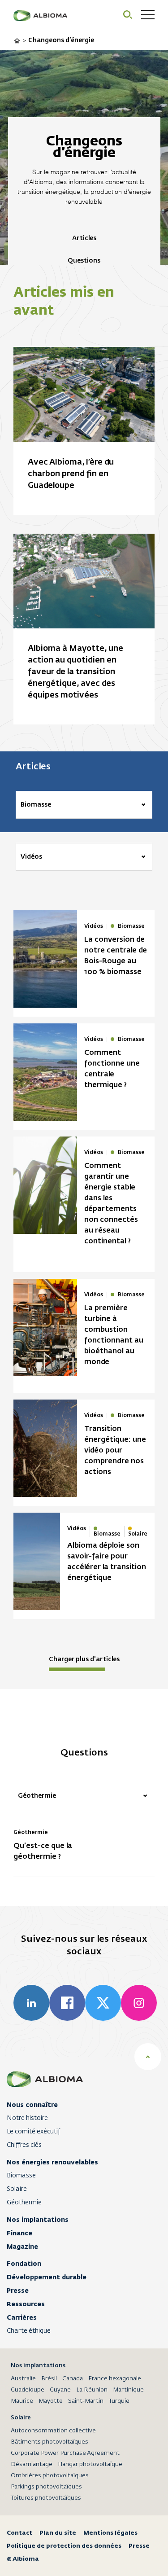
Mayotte (51, 2401)
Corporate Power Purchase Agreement (65, 2453)
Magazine (22, 2247)
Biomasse (21, 2176)
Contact (19, 2533)
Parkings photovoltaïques (46, 2487)
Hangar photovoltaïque (90, 2464)
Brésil (49, 2379)
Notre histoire (27, 2118)
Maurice (22, 2401)
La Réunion (92, 2390)
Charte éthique (29, 2331)
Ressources (26, 2304)
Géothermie (24, 2203)
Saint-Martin (86, 2401)
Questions (84, 261)
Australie (23, 2379)
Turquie (119, 2401)
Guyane (60, 2390)
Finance (19, 2233)
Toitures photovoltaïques (46, 2498)
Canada (73, 2379)
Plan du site (58, 2533)
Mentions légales (110, 2533)
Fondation (24, 2264)
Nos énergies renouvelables (52, 2162)
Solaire (17, 2189)
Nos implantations (38, 2220)
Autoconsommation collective (53, 2431)
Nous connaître (32, 2105)
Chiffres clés (24, 2145)
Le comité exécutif (33, 2132)
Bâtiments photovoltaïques (50, 2442)
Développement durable (47, 2277)
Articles (84, 238)
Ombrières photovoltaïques (50, 2476)
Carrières (22, 2317)
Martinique (128, 2390)
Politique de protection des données (64, 2546)
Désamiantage (32, 2464)
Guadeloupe (28, 2390)
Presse (18, 2291)
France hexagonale (115, 2379)
